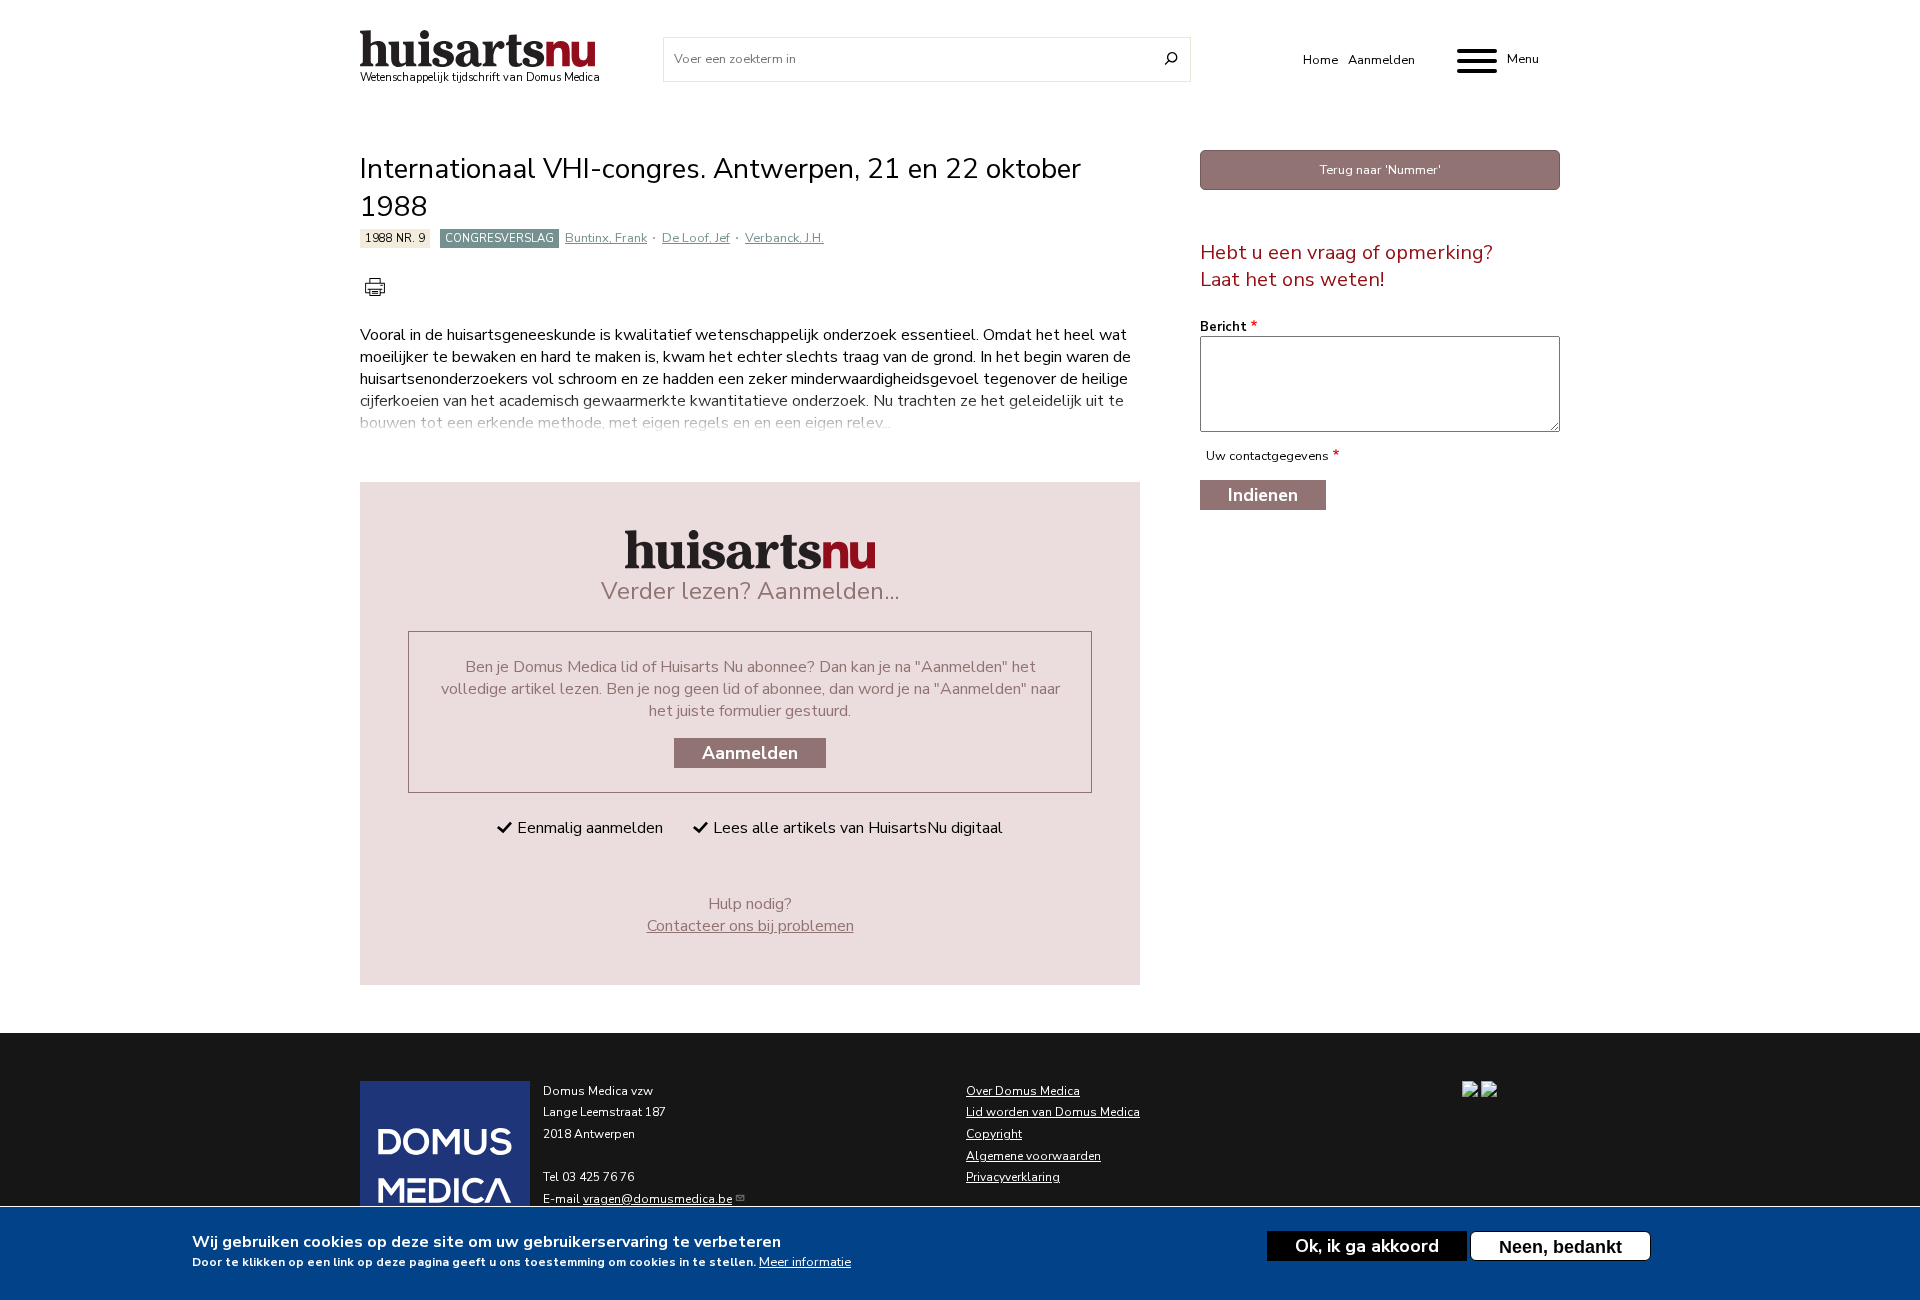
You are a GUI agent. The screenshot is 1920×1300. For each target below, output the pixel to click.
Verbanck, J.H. (784, 238)
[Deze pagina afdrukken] (375, 287)
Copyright (994, 1134)
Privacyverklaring (1013, 1177)
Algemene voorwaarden (1033, 1156)
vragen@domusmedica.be (657, 1199)
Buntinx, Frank (606, 238)
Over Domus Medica (1023, 1091)
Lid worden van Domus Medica (1053, 1112)
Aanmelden (1381, 60)
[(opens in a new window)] (420, 1166)
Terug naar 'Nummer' (1380, 170)
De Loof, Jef (696, 238)
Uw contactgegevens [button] (1267, 456)
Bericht (1223, 327)
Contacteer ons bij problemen (750, 926)
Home (1320, 60)
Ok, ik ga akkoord (1367, 1246)
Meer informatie (805, 1262)
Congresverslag (499, 238)
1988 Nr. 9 (395, 238)
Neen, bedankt (1560, 1247)
